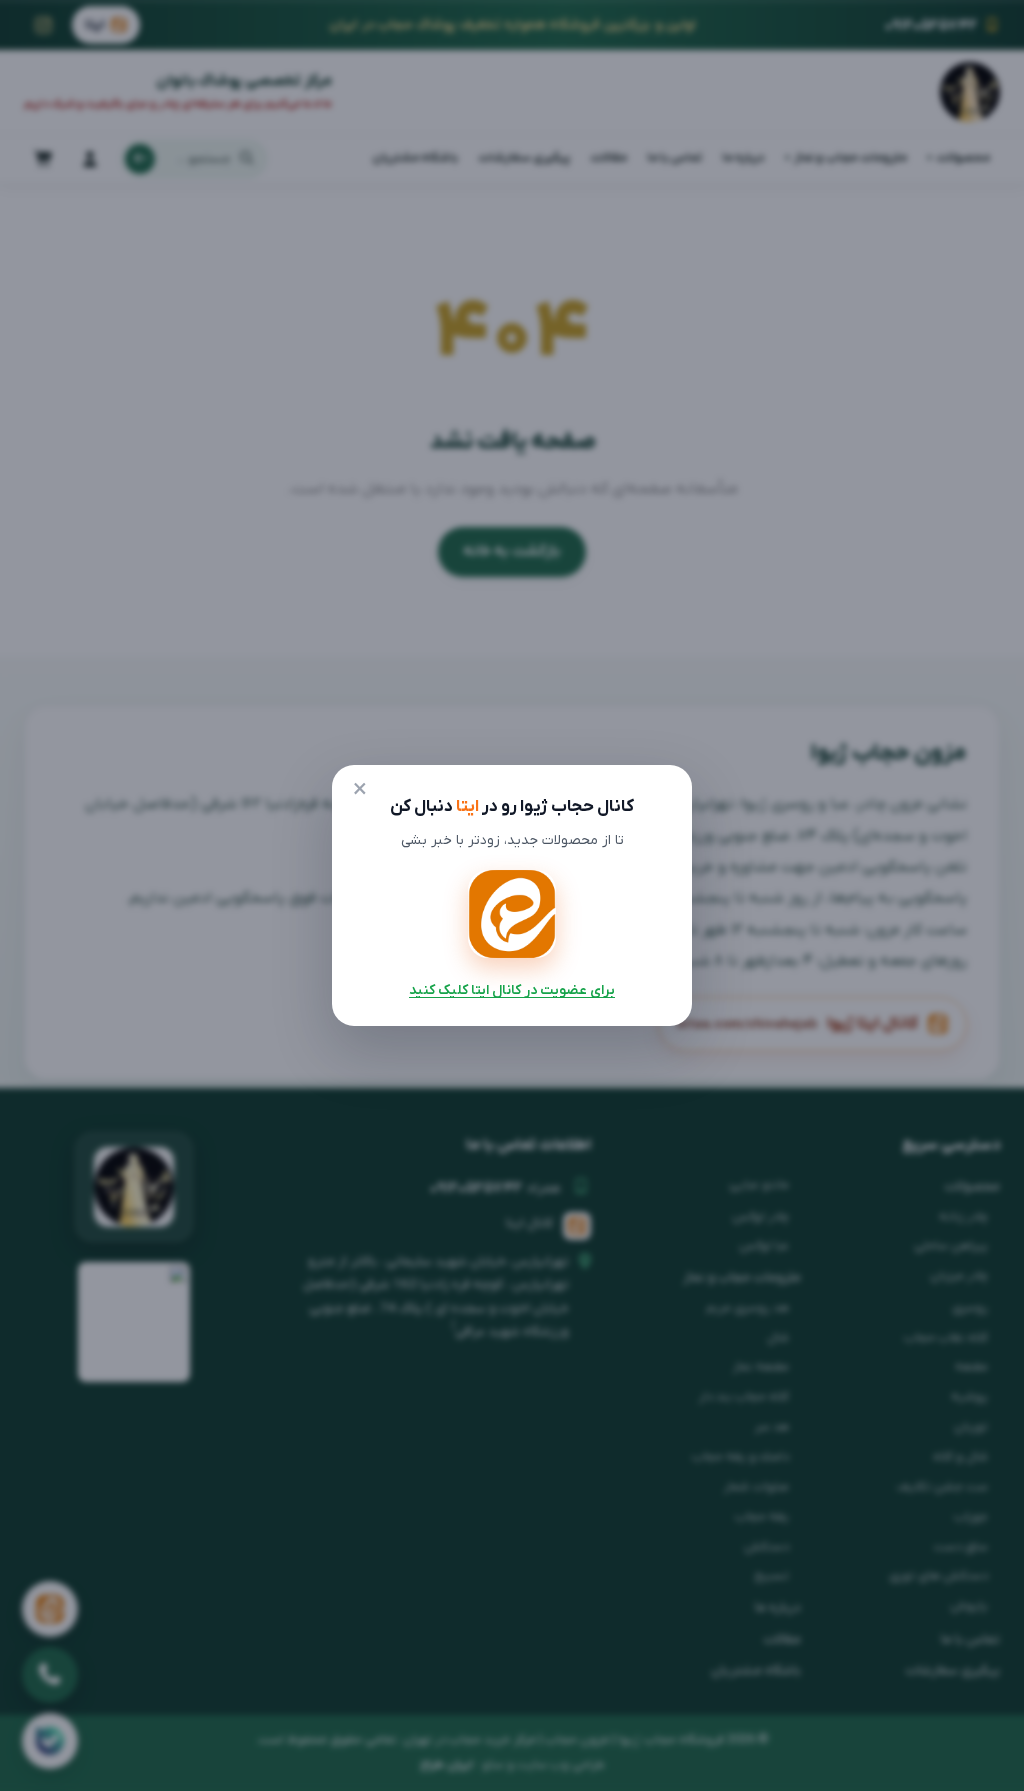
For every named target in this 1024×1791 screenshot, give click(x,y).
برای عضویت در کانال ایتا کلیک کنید (512, 990)
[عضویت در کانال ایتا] (512, 914)
